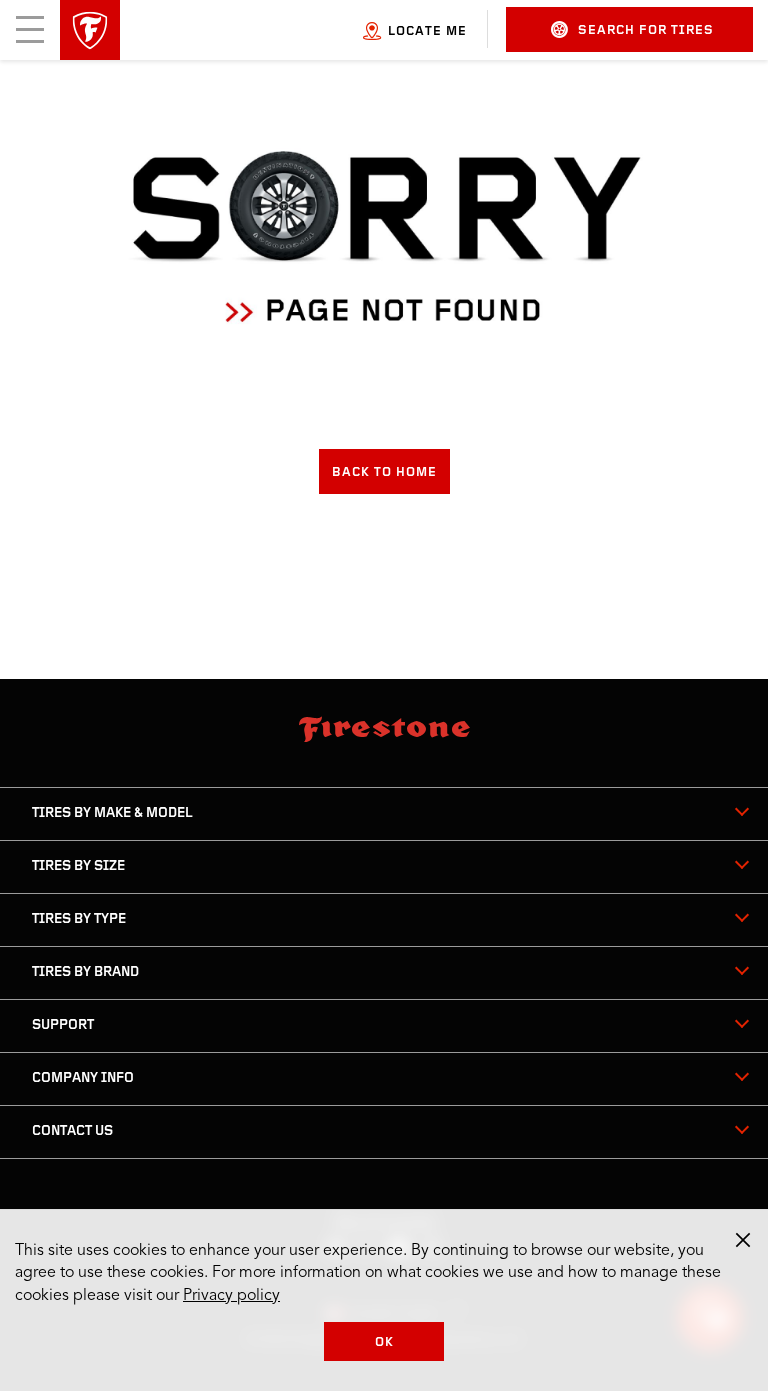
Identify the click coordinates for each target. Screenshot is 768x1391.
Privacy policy (231, 1296)
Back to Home (384, 472)
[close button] (743, 1240)
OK (384, 1342)
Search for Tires (646, 30)
